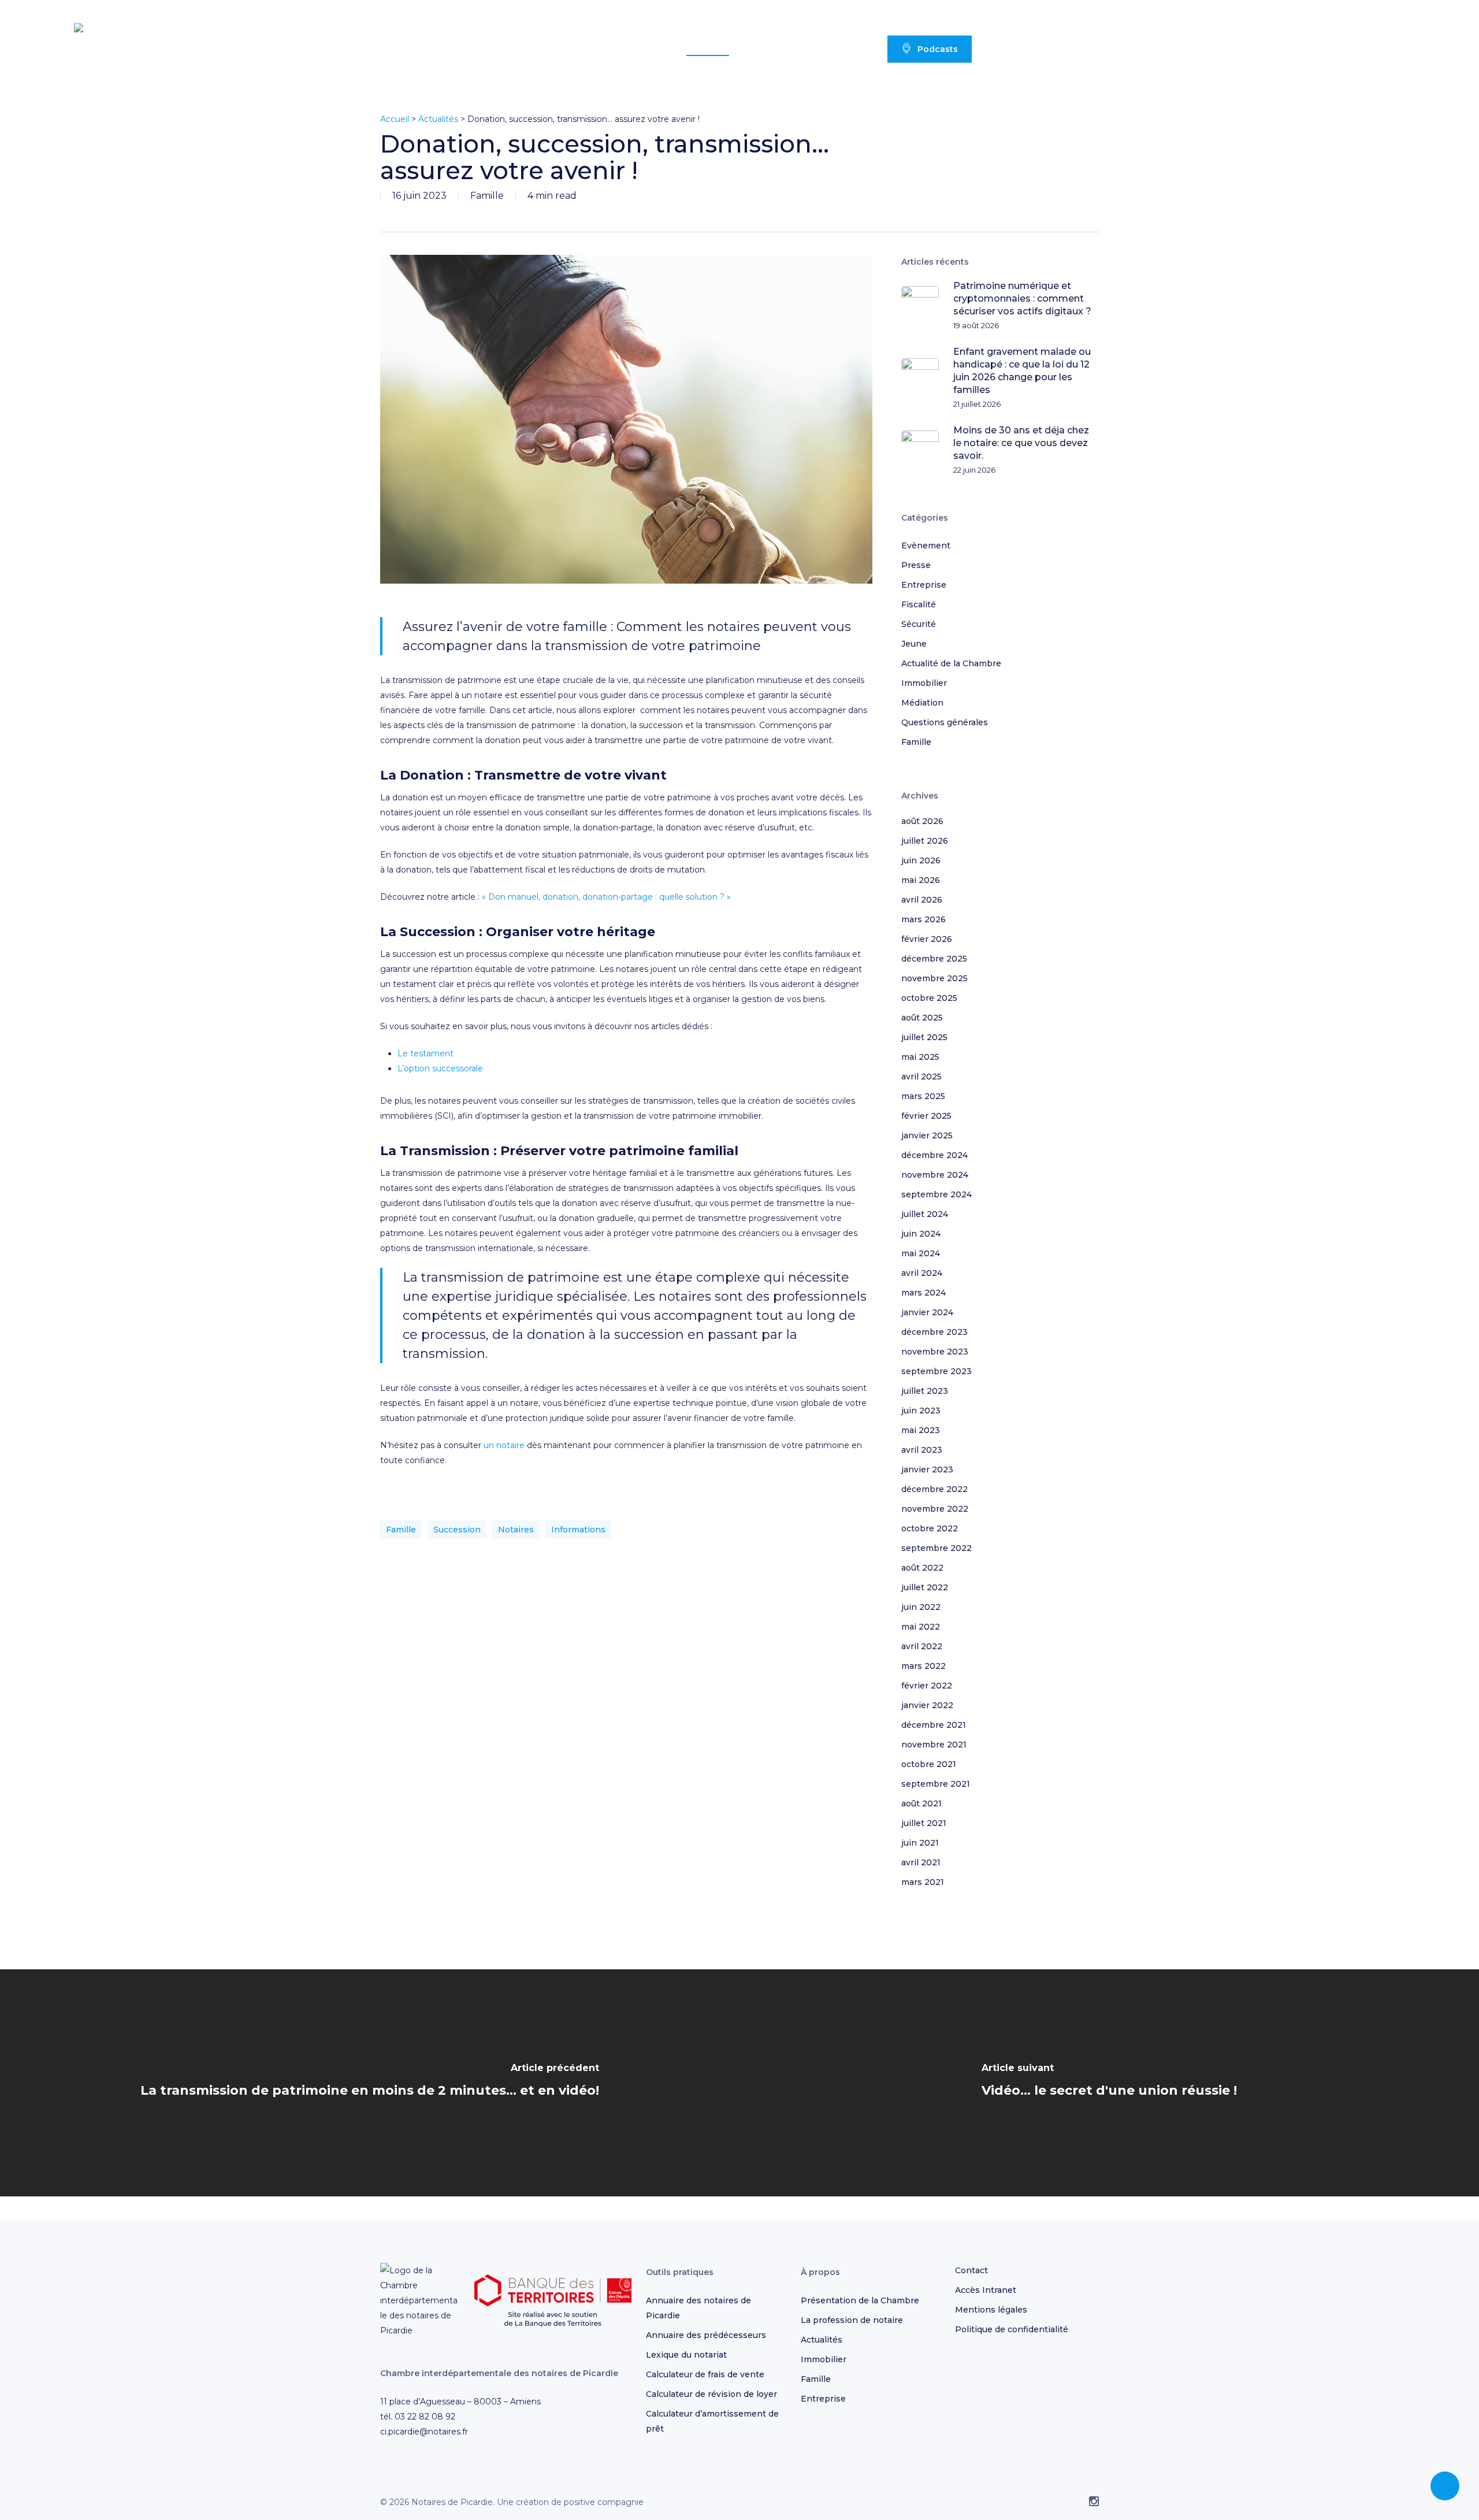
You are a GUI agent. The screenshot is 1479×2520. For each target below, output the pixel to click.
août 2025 (922, 1018)
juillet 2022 (925, 1587)
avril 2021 (921, 1862)
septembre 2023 (937, 1371)
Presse (916, 565)
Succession (457, 1530)
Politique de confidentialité (1012, 2329)
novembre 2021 (934, 1745)
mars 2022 (924, 1666)
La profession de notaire (852, 2320)
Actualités (438, 119)
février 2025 (926, 1116)
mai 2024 (921, 1253)
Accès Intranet (986, 2290)
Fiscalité (919, 604)
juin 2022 (921, 1607)
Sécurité (919, 624)
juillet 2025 (924, 1037)
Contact (971, 2270)
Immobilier (924, 683)
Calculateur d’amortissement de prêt (712, 2421)
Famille (487, 196)
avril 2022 (922, 1646)
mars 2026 (924, 919)
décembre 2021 (934, 1725)
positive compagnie (604, 2502)
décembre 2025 (934, 959)
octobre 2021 (929, 1764)
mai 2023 (921, 1430)
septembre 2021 (936, 1784)
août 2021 (921, 1803)
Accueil (395, 119)
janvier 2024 (927, 1312)
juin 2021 (920, 1843)
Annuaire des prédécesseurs (706, 2335)
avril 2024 (922, 1273)
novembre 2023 (935, 1352)
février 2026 (927, 939)
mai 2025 (920, 1057)
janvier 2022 (927, 1705)
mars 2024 (924, 1293)
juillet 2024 (925, 1214)
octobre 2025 (929, 998)
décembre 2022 (934, 1489)
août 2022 (922, 1568)
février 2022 (927, 1686)
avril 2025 (921, 1077)
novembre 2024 (935, 1175)
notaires (516, 1530)
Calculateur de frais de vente (705, 2374)
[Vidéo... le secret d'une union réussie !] (1109, 2083)
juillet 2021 (924, 1823)
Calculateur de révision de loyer (711, 2394)
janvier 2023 (927, 1469)
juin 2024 (921, 1234)
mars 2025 (923, 1096)
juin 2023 (921, 1411)
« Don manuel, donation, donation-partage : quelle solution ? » (606, 897)
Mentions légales (991, 2310)
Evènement (926, 545)
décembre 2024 (934, 1155)
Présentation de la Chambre (860, 2300)
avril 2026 (922, 900)
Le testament (426, 1053)
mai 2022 (921, 1627)
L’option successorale (440, 1068)
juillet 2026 (925, 841)
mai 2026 (921, 880)
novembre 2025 (934, 978)
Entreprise (924, 585)
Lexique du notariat (686, 2355)
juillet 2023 (925, 1391)
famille (401, 1530)
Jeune (914, 644)
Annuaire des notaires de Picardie (698, 2308)
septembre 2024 (937, 1194)
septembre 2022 (937, 1548)
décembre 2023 (934, 1332)
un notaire (504, 1445)
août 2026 (922, 821)
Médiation (922, 703)
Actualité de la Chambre (951, 663)
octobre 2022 (930, 1528)
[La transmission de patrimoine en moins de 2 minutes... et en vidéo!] (370, 2083)
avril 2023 (922, 1450)
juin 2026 (921, 860)
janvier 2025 (927, 1135)
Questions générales (945, 722)
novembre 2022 (935, 1509)
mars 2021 (923, 1882)
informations (578, 1530)
